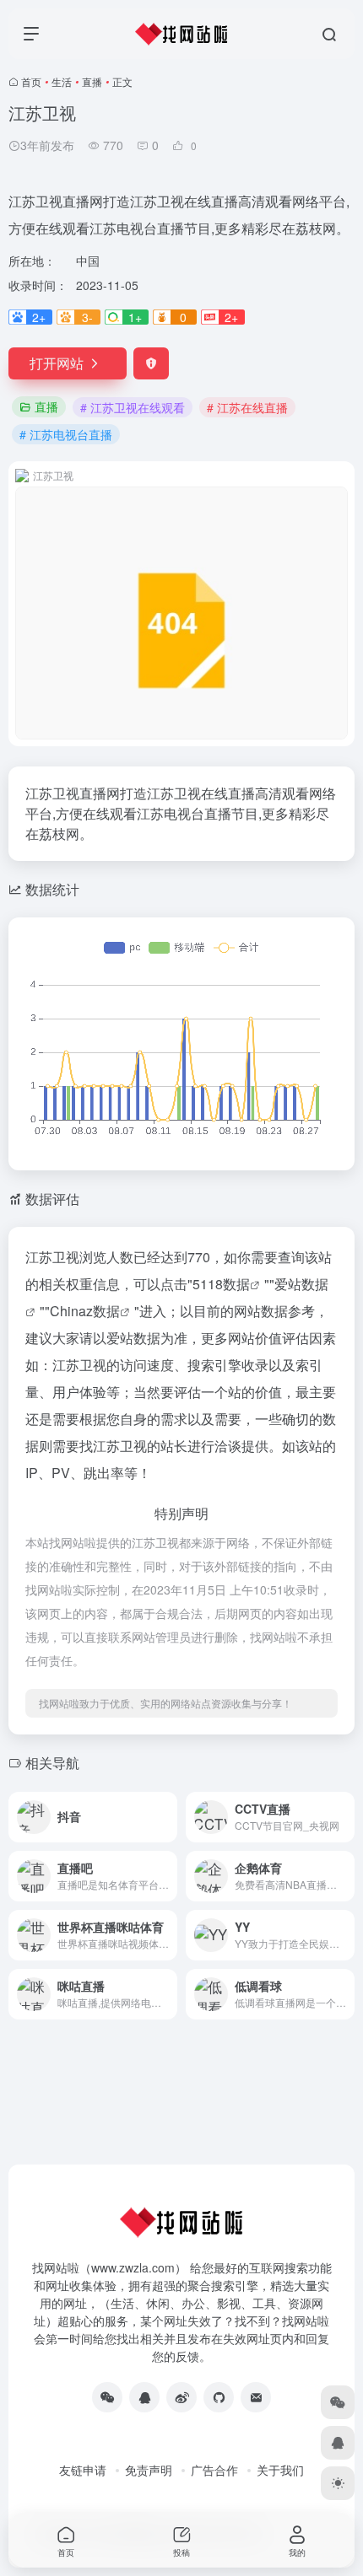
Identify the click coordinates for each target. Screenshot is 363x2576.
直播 (92, 81)
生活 (62, 81)
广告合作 (214, 2470)
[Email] (256, 2397)
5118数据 (221, 1284)
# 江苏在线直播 (247, 407)
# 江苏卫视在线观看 (133, 407)
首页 (31, 81)
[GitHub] (219, 2397)
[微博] (181, 2397)
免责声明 (149, 2470)
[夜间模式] (338, 2483)
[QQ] (144, 2397)
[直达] (168, 1817)
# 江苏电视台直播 (66, 434)
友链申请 (83, 2470)
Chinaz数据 (85, 1311)
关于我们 (280, 2470)
